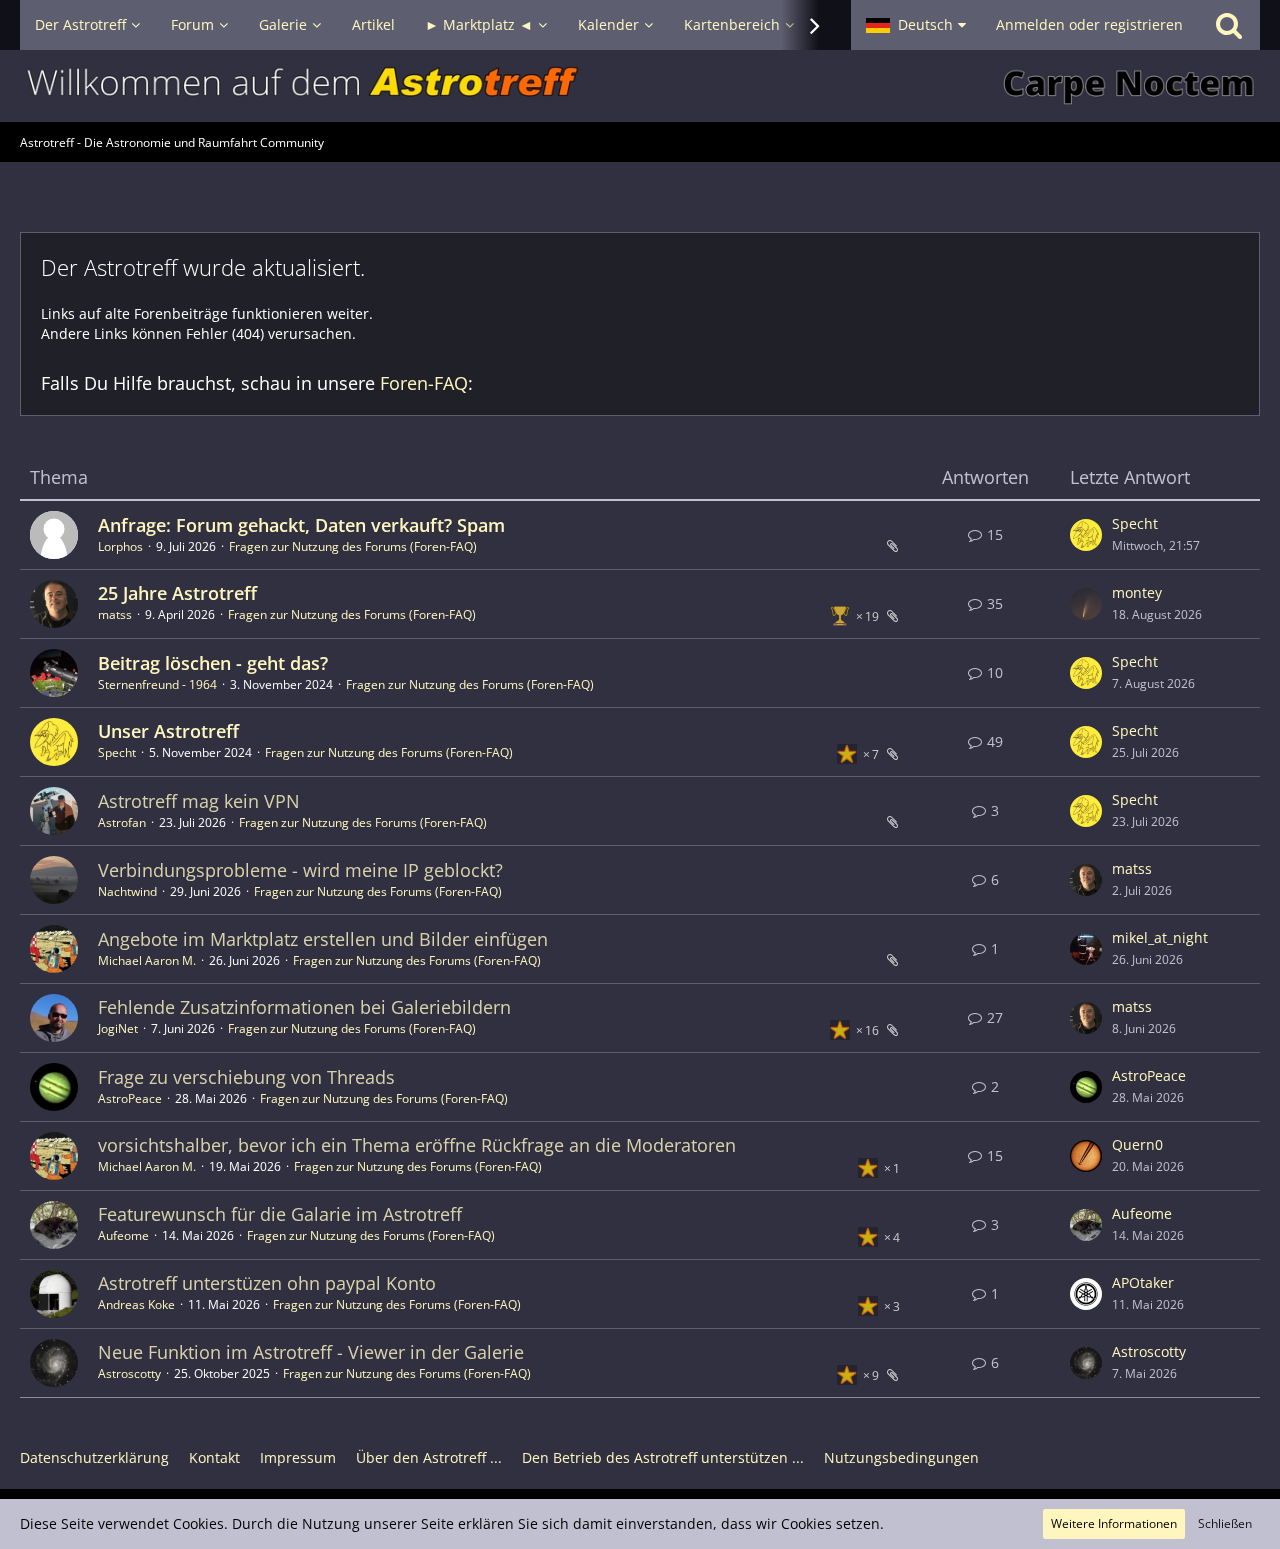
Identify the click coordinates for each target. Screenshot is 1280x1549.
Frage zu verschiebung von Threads (246, 1077)
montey (1137, 592)
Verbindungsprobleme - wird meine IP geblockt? (300, 870)
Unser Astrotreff (168, 731)
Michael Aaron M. (147, 960)
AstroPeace (130, 1098)
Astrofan (122, 822)
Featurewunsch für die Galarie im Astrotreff (280, 1214)
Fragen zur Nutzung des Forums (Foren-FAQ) (353, 546)
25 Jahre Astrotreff (177, 593)
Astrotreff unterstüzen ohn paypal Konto (267, 1283)
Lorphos (120, 546)
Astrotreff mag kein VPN (199, 801)
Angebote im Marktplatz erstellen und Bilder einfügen (323, 939)
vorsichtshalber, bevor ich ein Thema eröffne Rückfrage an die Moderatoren (417, 1145)
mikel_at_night (1160, 937)
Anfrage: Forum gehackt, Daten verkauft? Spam (301, 525)
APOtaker (1143, 1282)
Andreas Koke (136, 1304)
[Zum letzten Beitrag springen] (1086, 535)
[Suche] (1229, 25)
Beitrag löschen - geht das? (213, 663)
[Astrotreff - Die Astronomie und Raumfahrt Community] (640, 86)
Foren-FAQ (424, 383)
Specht (1135, 523)
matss (115, 614)
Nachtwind (127, 891)
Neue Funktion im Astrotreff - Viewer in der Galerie (311, 1352)
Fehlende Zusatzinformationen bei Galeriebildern (304, 1007)
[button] (916, 25)
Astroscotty (129, 1373)
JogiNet (118, 1028)
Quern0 (1137, 1144)
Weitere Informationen (1114, 1523)
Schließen (1225, 1523)
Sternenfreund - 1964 (157, 684)
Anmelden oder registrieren (1089, 24)
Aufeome (123, 1235)
